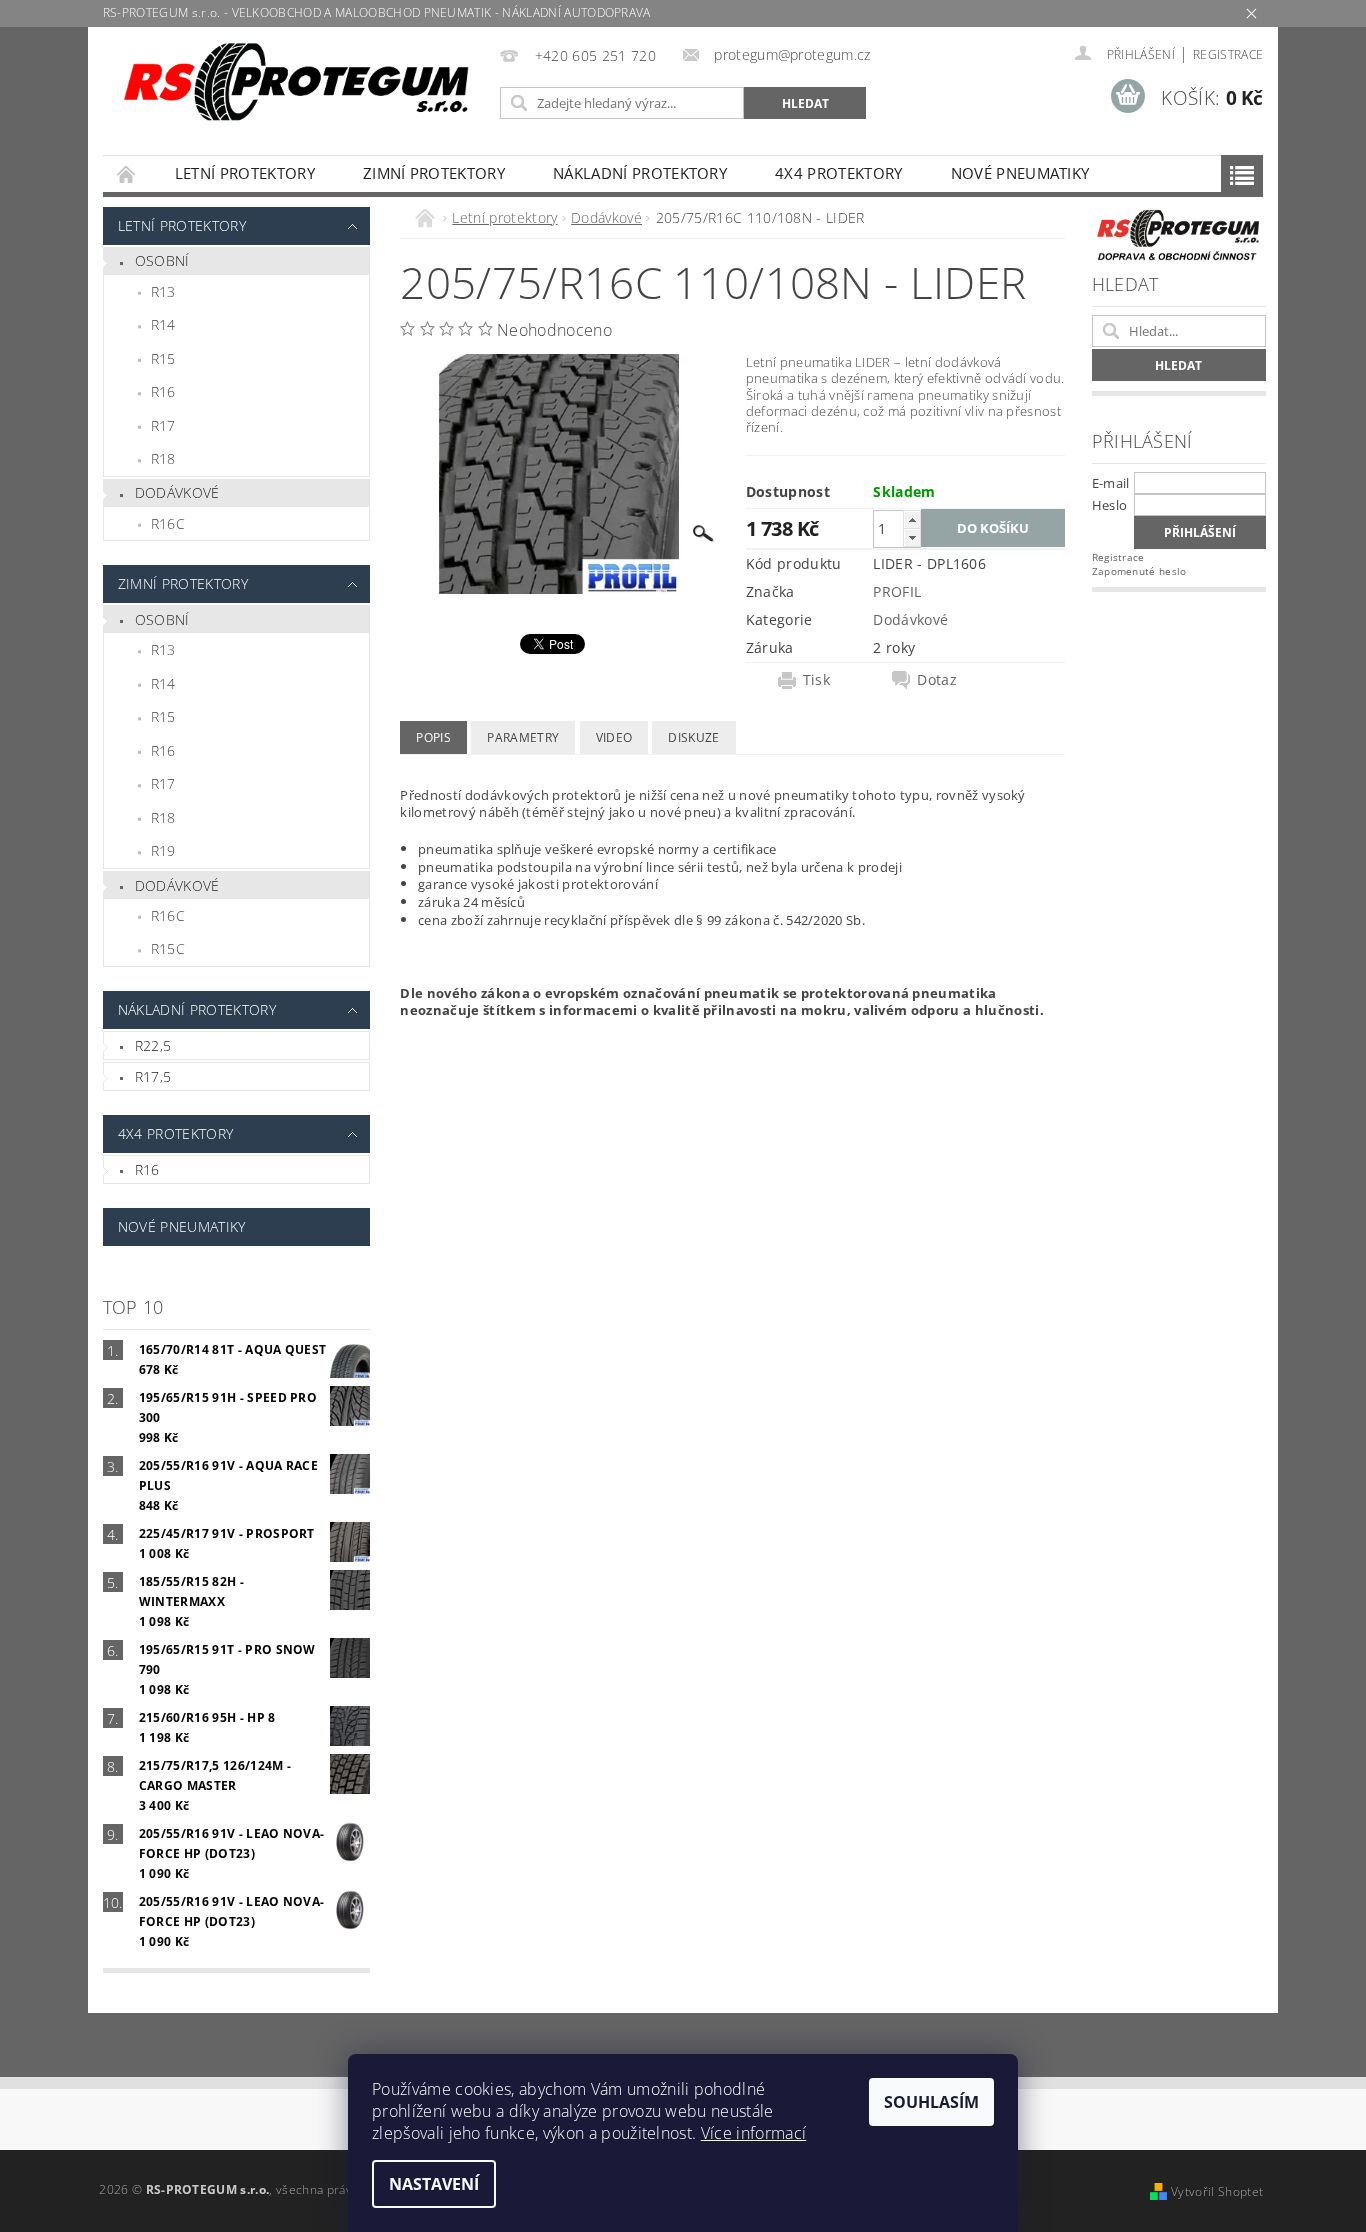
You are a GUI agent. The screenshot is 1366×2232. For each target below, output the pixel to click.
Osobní (162, 260)
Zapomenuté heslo (1139, 571)
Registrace (1228, 54)
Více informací (753, 2133)
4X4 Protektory (838, 173)
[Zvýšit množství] (912, 519)
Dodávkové (177, 492)
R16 (163, 391)
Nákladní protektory (640, 173)
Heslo (1110, 505)
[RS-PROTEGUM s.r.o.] (298, 82)
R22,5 (153, 1045)
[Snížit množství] (912, 537)
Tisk (816, 680)
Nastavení (434, 2184)
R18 (163, 458)
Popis (433, 737)
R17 (163, 425)
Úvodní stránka (127, 173)
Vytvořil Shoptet (1217, 2191)
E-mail (1111, 483)
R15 (163, 358)
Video (614, 737)
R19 (163, 850)
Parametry (523, 737)
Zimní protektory (434, 173)
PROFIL (897, 591)
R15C (168, 948)
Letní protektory (245, 173)
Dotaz (937, 680)
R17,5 (153, 1076)
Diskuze (693, 737)
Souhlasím (931, 2102)
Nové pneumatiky (1020, 173)
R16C (168, 523)
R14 (163, 324)
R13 (163, 291)
